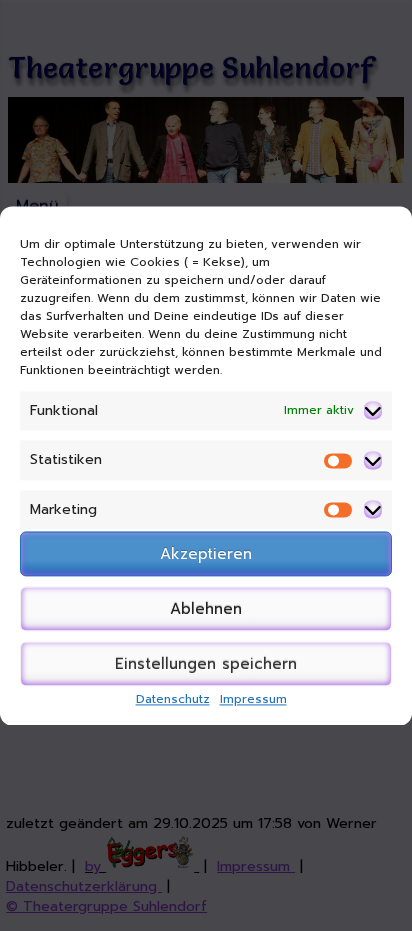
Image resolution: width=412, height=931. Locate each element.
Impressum (253, 700)
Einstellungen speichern (206, 664)
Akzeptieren (206, 554)
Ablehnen (206, 609)
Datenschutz (173, 700)
